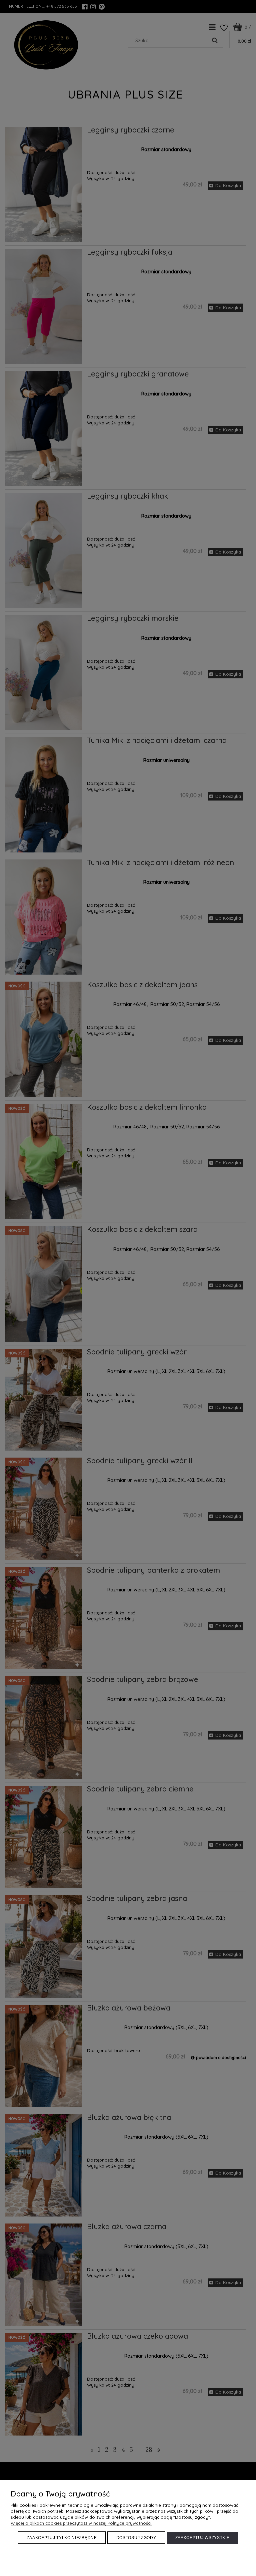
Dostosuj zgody (136, 2538)
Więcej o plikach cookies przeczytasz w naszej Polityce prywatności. (81, 2523)
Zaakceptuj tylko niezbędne (62, 2538)
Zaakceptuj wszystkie (202, 2538)
